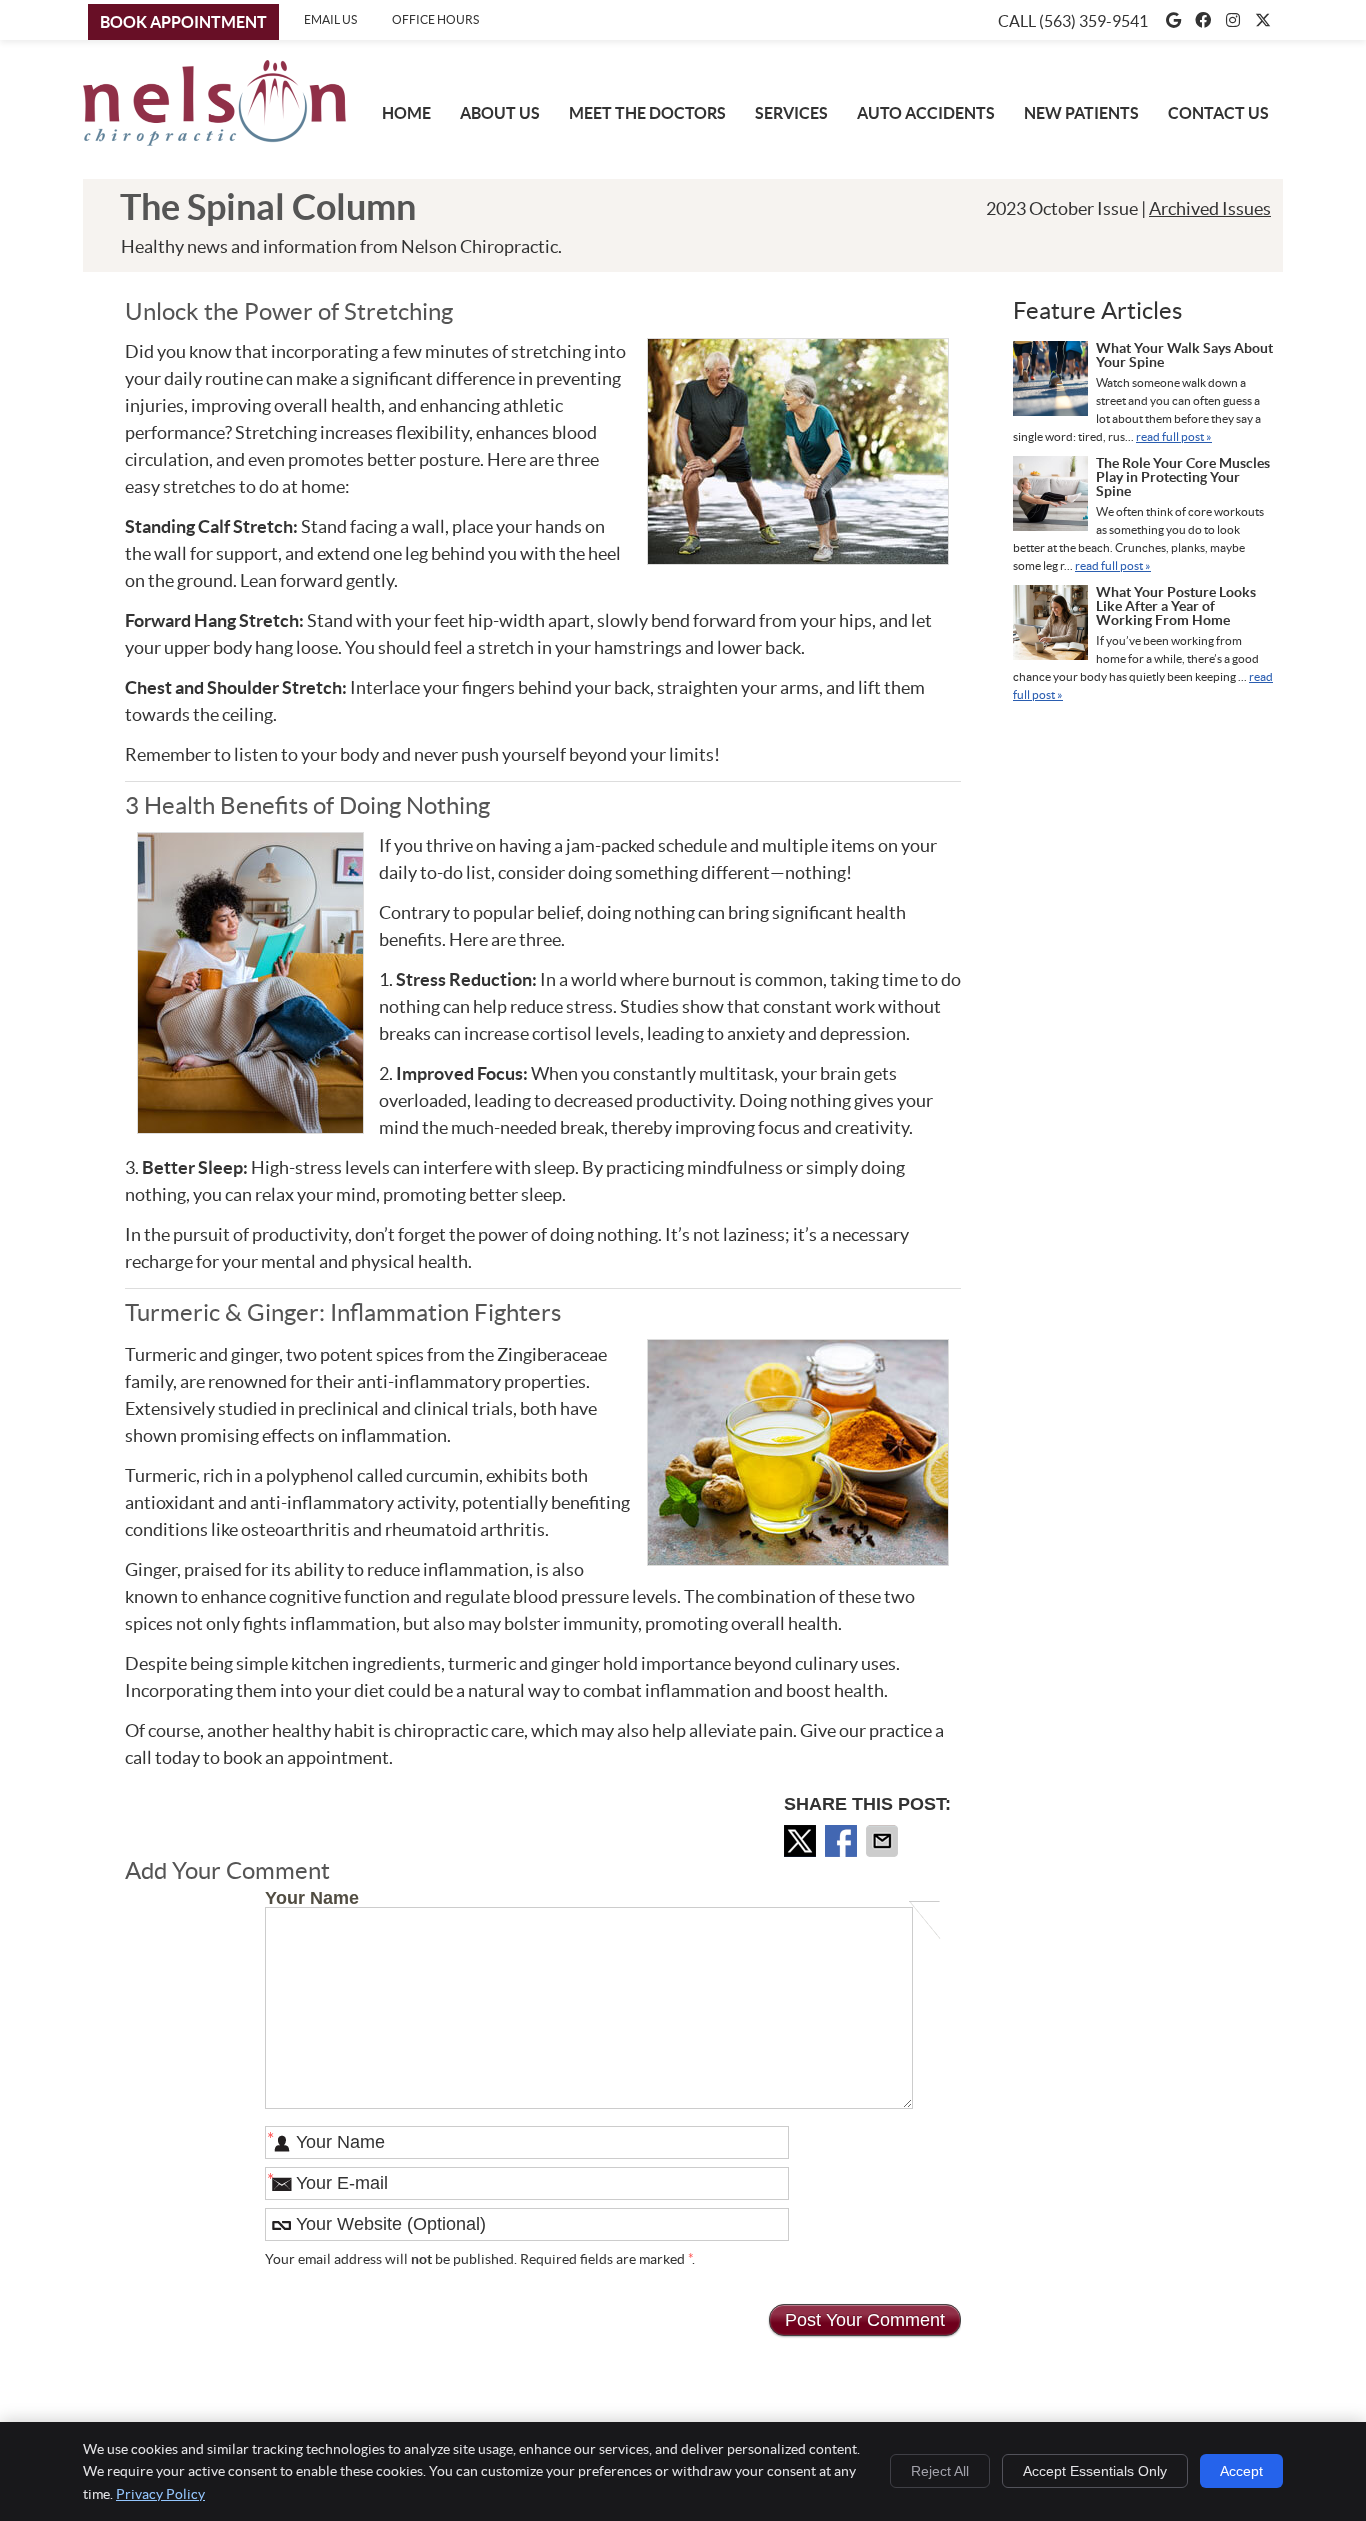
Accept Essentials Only (1095, 2471)
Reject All (940, 2471)
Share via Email (884, 1841)
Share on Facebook (843, 1841)
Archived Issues (1210, 208)
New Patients (1081, 113)
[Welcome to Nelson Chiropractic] (214, 139)
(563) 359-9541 (1093, 21)
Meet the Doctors (647, 113)
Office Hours (435, 19)
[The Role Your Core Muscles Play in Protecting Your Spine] (1050, 496)
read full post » (1174, 436)
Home (406, 113)
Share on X (802, 1841)
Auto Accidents (926, 113)
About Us (500, 113)
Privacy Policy (160, 2494)
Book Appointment (183, 22)
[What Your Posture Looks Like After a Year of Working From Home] (1050, 625)
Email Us (330, 19)
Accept (1241, 2471)
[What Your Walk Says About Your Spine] (1050, 381)
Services (791, 113)
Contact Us (1218, 113)
